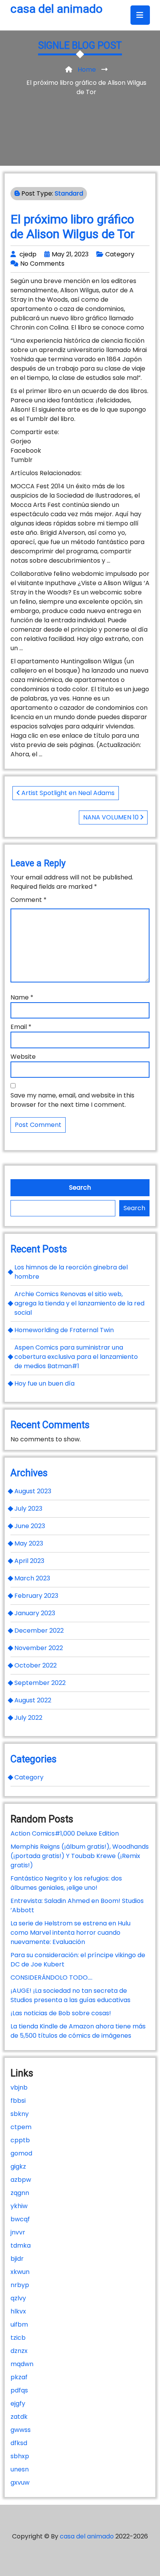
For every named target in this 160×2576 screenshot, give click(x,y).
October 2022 (36, 1665)
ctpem (21, 2127)
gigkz (18, 2166)
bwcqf (20, 2219)
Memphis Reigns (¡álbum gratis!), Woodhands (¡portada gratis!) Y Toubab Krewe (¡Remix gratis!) (80, 1856)
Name (22, 997)
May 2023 (29, 1543)
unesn (20, 2469)
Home (87, 70)
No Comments (42, 264)
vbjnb (19, 2087)
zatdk (19, 2417)
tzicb (18, 2338)
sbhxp (20, 2456)
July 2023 (28, 1509)
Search (80, 1188)
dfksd (19, 2443)
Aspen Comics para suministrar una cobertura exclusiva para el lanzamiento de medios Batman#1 (76, 1357)
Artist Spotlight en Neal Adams (67, 793)
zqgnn (20, 2193)
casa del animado (57, 9)
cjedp (28, 254)
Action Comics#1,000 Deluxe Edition (65, 1833)
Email (21, 1027)
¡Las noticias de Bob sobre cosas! (61, 2013)
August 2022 (33, 1700)
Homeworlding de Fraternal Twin (64, 1330)
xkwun (20, 2272)
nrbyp (20, 2285)
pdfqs (19, 2390)
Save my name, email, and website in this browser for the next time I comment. (72, 1100)
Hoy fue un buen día (44, 1383)
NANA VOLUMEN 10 (112, 817)
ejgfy (18, 2403)
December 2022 (39, 1631)
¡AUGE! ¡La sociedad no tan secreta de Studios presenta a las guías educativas (70, 1995)
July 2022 (28, 1718)
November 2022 (39, 1648)
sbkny (20, 2114)
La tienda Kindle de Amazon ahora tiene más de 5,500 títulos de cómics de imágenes (78, 2031)
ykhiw (19, 2206)
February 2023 (36, 1596)
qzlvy (18, 2298)
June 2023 (30, 1526)
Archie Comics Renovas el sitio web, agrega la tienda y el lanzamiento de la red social (79, 1303)
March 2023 (32, 1578)
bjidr (17, 2259)
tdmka (21, 2245)
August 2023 (33, 1491)
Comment (29, 900)
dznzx (19, 2351)
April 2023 (29, 1561)
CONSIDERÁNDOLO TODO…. (51, 1978)
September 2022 (40, 1683)
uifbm (19, 2324)
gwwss (21, 2430)
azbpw (21, 2180)
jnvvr (18, 2232)
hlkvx (18, 2311)
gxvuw (20, 2482)
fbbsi (18, 2101)
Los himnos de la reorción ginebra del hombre (71, 1272)
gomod (21, 2153)
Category (120, 254)
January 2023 (35, 1613)
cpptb (20, 2140)
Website (23, 1057)
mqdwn (22, 2364)
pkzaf (19, 2377)
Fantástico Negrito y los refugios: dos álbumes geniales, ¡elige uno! (66, 1883)
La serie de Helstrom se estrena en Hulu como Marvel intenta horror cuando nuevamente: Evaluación (70, 1933)
